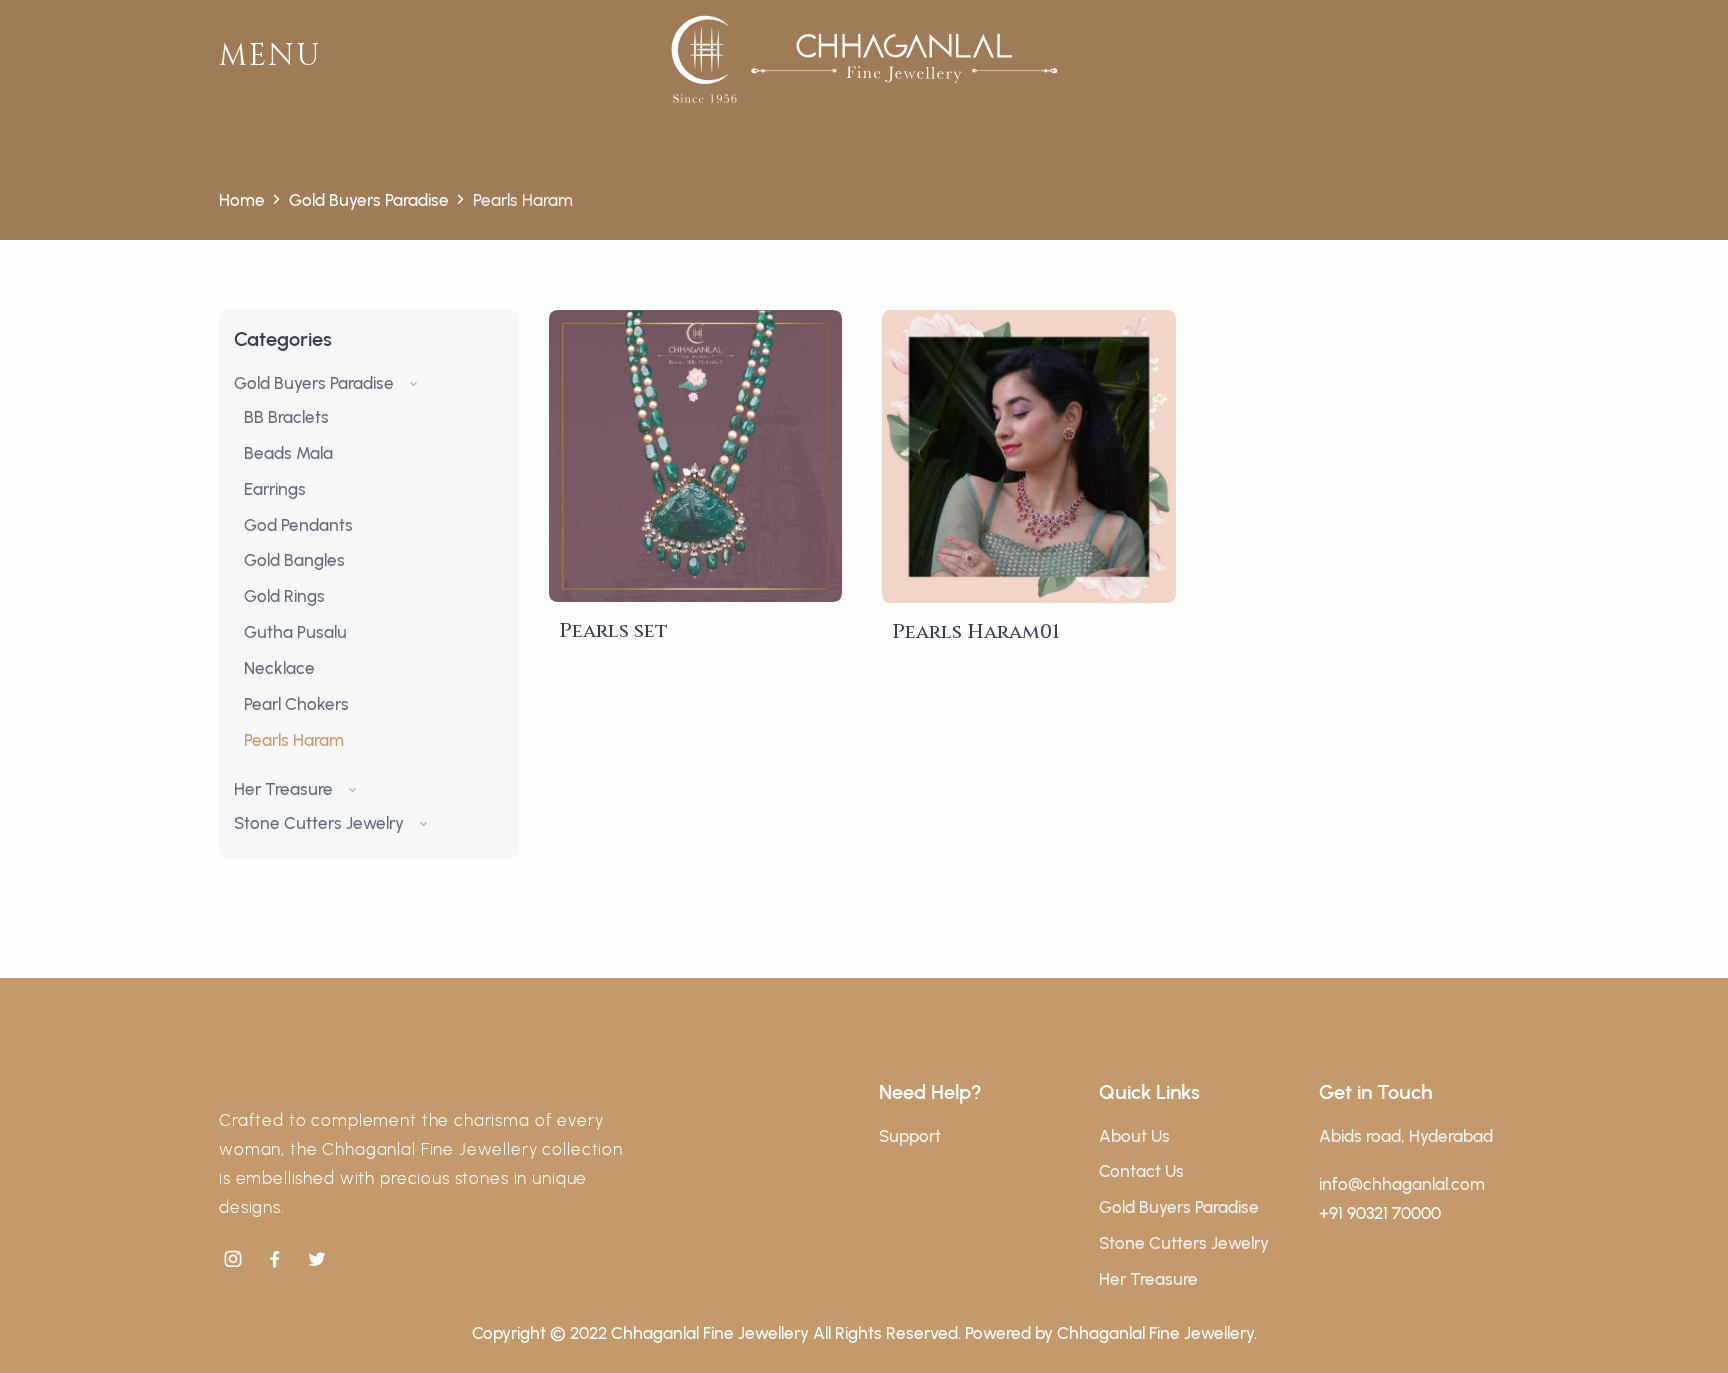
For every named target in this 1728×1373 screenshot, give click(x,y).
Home (242, 200)
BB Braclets (286, 417)
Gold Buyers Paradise (369, 200)
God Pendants (298, 525)
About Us (1134, 1136)
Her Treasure (285, 789)
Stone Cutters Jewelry (321, 823)
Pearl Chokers (296, 704)
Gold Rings (284, 596)
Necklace (279, 668)
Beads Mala (288, 453)
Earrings (275, 489)
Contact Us (1141, 1171)
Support (910, 1136)
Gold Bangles (294, 560)
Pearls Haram (294, 740)
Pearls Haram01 (976, 631)
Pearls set (613, 630)
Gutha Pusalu (295, 632)
